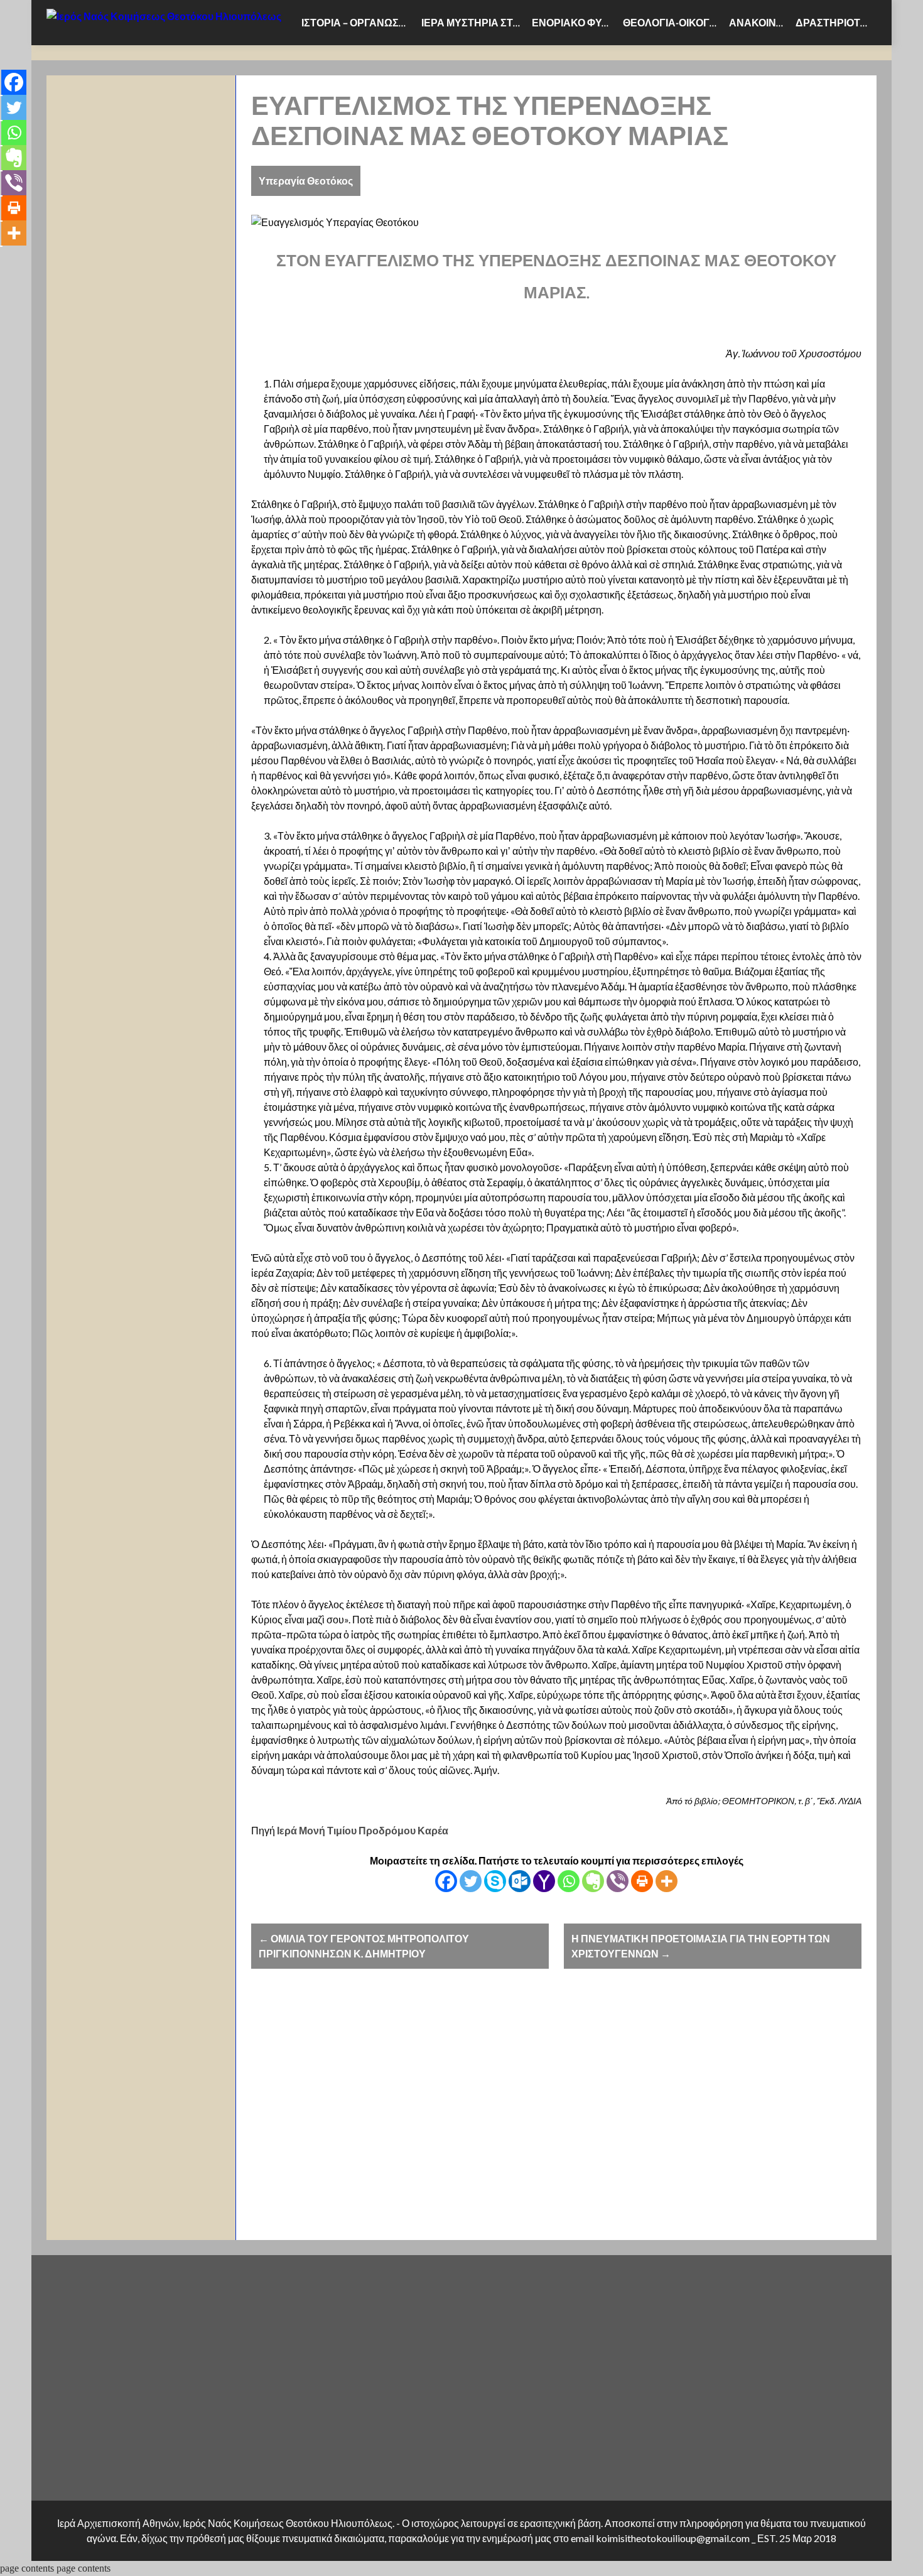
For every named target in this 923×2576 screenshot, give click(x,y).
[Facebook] (446, 1881)
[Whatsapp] (569, 1881)
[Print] (642, 1881)
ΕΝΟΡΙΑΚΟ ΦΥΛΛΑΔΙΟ (575, 23)
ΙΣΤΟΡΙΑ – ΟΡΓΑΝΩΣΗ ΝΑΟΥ (359, 23)
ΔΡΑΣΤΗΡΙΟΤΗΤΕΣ (836, 23)
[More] (667, 1881)
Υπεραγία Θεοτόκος (306, 181)
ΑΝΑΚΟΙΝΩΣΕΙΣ (760, 23)
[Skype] (495, 1881)
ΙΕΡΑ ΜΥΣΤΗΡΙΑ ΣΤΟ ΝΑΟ (474, 23)
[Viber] (618, 1881)
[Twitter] (471, 1881)
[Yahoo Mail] (544, 1881)
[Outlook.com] (520, 1881)
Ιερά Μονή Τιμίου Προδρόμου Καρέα (363, 1831)
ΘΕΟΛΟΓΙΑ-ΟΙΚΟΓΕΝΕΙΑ (673, 23)
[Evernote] (593, 1881)
